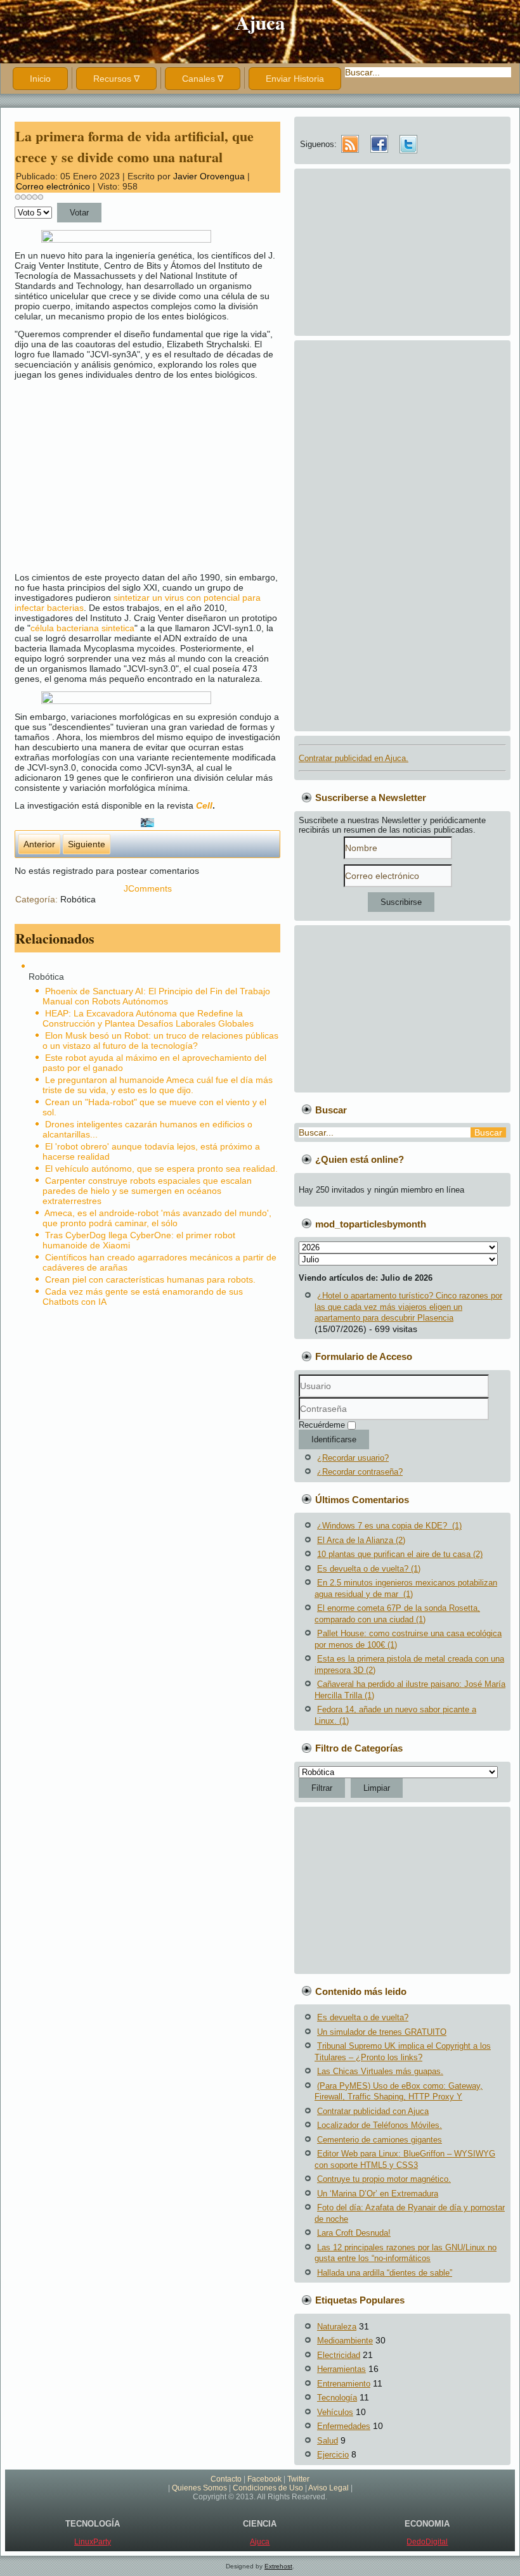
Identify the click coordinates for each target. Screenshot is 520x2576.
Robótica (78, 899)
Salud (328, 2441)
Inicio (40, 79)
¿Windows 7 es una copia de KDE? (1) (389, 1526)
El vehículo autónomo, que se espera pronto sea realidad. (161, 1169)
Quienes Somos (199, 2488)
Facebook (264, 2479)
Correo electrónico (54, 186)
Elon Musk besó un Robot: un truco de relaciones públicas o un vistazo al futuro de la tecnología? (160, 1041)
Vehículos (335, 2412)
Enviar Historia (295, 79)
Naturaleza (337, 2327)
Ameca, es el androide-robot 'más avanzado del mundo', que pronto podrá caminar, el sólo (157, 1218)
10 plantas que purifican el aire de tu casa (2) (400, 1554)
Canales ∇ (203, 79)
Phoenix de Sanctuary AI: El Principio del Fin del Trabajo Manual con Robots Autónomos (156, 996)
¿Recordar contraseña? (360, 1472)
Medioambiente (345, 2341)
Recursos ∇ (116, 79)
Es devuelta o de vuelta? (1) (369, 1569)
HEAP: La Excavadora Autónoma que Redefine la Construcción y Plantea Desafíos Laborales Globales (148, 1018)
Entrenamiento (344, 2384)
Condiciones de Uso (268, 2488)
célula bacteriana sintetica (82, 628)
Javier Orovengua (209, 176)
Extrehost (278, 2566)
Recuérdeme (322, 1425)
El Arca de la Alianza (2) (361, 1540)
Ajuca (260, 22)
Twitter (298, 2479)
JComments (148, 888)
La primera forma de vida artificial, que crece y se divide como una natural (134, 146)
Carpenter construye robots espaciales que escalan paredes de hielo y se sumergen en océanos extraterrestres (147, 1191)
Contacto (226, 2479)
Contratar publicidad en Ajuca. (354, 758)
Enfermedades (344, 2426)
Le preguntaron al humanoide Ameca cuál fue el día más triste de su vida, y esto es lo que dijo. (158, 1085)
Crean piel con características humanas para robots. (150, 1279)
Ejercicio (333, 2455)
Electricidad (339, 2355)
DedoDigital (427, 2542)
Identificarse (334, 1439)
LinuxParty (93, 2542)
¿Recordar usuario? (353, 1458)
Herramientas (341, 2369)
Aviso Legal (328, 2488)
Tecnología (337, 2398)
